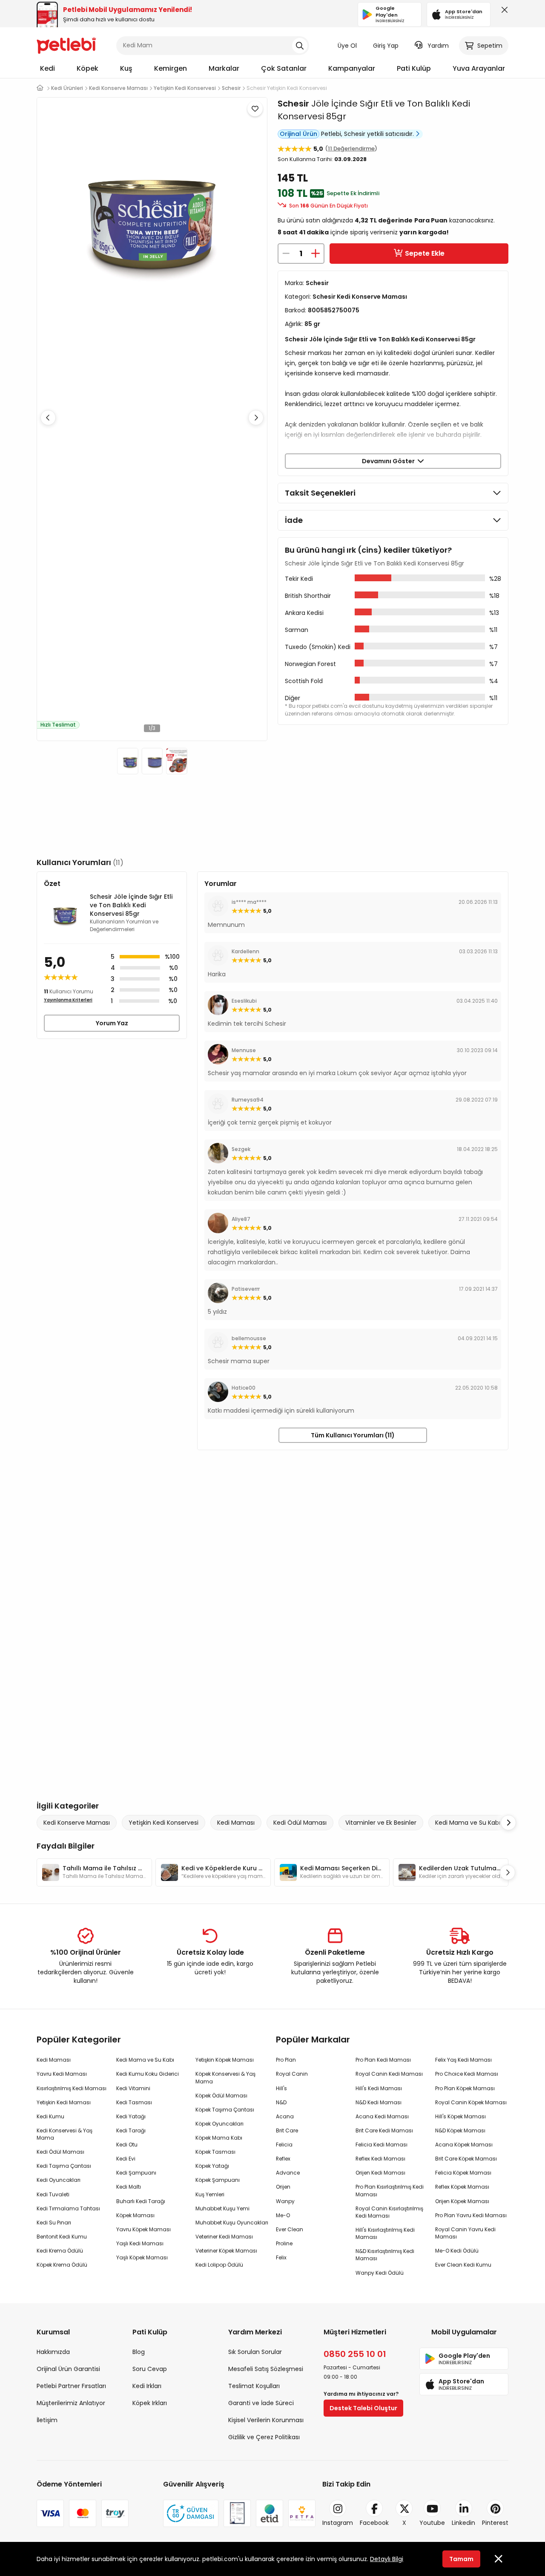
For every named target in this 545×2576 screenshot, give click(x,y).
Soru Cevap (150, 2369)
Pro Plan (286, 2060)
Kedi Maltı (129, 2187)
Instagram (338, 2523)
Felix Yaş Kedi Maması (463, 2060)
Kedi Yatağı (131, 2116)
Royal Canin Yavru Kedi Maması (465, 2233)
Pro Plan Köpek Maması (465, 2088)
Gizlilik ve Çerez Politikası (264, 2437)
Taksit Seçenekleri (320, 493)
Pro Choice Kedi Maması (467, 2074)
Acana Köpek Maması (464, 2145)
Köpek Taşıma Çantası (225, 2110)
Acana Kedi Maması (382, 2116)
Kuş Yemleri (210, 2194)
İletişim (47, 2420)
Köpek (87, 68)
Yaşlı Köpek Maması (142, 2257)
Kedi (47, 68)
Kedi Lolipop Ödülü (219, 2265)
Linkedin (463, 2523)
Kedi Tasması (134, 2102)
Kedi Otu (127, 2145)
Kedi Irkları (147, 2386)
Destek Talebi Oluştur (363, 2408)
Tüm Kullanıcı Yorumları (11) (353, 1435)
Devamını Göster (390, 461)
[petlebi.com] (40, 88)
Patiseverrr (246, 1289)
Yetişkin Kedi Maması (64, 2102)
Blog (139, 2352)
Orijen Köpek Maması (462, 2201)
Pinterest (495, 2523)
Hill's (281, 2088)
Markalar (224, 68)
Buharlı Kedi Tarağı (141, 2201)
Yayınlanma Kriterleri (68, 1000)
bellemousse (249, 1338)
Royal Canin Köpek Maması (471, 2102)
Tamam (461, 2559)
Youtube (432, 2523)
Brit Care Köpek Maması (466, 2159)
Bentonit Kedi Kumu (62, 2237)
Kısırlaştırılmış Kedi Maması (72, 2088)
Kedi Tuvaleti (53, 2194)
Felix (281, 2257)
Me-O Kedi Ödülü (457, 2251)
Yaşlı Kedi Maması (140, 2243)
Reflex (283, 2159)
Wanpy (285, 2201)
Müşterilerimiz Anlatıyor (71, 2403)
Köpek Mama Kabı (219, 2138)
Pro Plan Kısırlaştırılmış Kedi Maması (390, 2190)
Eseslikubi (244, 1001)
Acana (285, 2116)
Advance (288, 2173)
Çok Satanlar (284, 68)
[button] (256, 418)
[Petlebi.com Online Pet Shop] (66, 45)
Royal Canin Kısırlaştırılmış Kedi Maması (389, 2212)
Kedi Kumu (50, 2116)
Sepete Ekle (425, 253)
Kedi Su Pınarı (54, 2223)
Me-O (283, 2215)
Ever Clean (290, 2229)
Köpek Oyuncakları (219, 2124)
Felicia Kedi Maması (381, 2145)
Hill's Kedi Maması (379, 2088)
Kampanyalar (352, 68)
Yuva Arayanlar (479, 68)
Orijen (283, 2187)
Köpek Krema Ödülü (62, 2265)
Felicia (284, 2145)
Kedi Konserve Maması (77, 1823)
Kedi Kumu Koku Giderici (148, 2074)
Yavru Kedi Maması (62, 2074)
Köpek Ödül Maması (221, 2096)
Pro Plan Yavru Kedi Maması (471, 2215)
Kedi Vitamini (133, 2088)
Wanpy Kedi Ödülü (380, 2273)
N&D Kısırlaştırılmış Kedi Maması (385, 2255)
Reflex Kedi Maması (380, 2159)
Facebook (374, 2523)
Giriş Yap (386, 46)
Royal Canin (292, 2074)
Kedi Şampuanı (136, 2173)
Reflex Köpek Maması (462, 2187)
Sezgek (241, 1149)
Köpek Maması (135, 2215)
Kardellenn (245, 951)
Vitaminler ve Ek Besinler (381, 1823)
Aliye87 (241, 1219)
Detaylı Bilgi (387, 2559)
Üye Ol (347, 46)
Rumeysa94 (248, 1100)
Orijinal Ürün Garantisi (68, 2369)
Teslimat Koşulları (254, 2386)
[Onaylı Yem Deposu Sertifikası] (237, 2513)
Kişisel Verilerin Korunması (266, 2420)
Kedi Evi (126, 2159)
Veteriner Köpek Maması (226, 2251)
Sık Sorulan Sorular (255, 2352)
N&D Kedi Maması (379, 2102)
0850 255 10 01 (355, 2354)
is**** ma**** (249, 902)
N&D (281, 2102)
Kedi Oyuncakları (59, 2180)
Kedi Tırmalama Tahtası (68, 2208)
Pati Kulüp (414, 68)
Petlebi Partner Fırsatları (71, 2386)
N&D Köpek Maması (460, 2130)
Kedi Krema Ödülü (60, 2251)
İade (294, 520)
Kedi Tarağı (131, 2130)
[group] (94, 1872)
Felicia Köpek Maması (463, 2173)
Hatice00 (244, 1388)
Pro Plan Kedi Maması (383, 2060)
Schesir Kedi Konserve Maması (360, 297)
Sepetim (490, 46)
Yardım (438, 46)
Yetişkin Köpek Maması (225, 2060)
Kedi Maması (236, 1823)
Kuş (126, 68)
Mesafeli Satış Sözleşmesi (266, 2369)
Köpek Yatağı (212, 2166)
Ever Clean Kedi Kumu (463, 2265)
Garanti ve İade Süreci (261, 2403)
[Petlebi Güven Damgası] (191, 2513)
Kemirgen (171, 68)
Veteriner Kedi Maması (224, 2237)
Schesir (293, 104)
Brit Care (287, 2130)
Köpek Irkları (150, 2403)
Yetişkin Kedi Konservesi (163, 1823)
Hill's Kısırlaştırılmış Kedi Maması (385, 2233)
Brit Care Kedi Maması (384, 2130)
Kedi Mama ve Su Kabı (468, 1823)
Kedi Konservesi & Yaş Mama (65, 2134)
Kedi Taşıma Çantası (64, 2166)
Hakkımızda (53, 2352)
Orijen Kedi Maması (380, 2173)
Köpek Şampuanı (218, 2180)
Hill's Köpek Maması (460, 2116)
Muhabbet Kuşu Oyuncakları (232, 2223)
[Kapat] (503, 12)
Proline (284, 2243)
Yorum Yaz (112, 1023)
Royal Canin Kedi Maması (389, 2074)
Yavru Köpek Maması (143, 2229)
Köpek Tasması (215, 2152)
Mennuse (244, 1050)
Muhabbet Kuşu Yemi (222, 2208)
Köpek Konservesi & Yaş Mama (225, 2077)
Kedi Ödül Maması (300, 1823)
